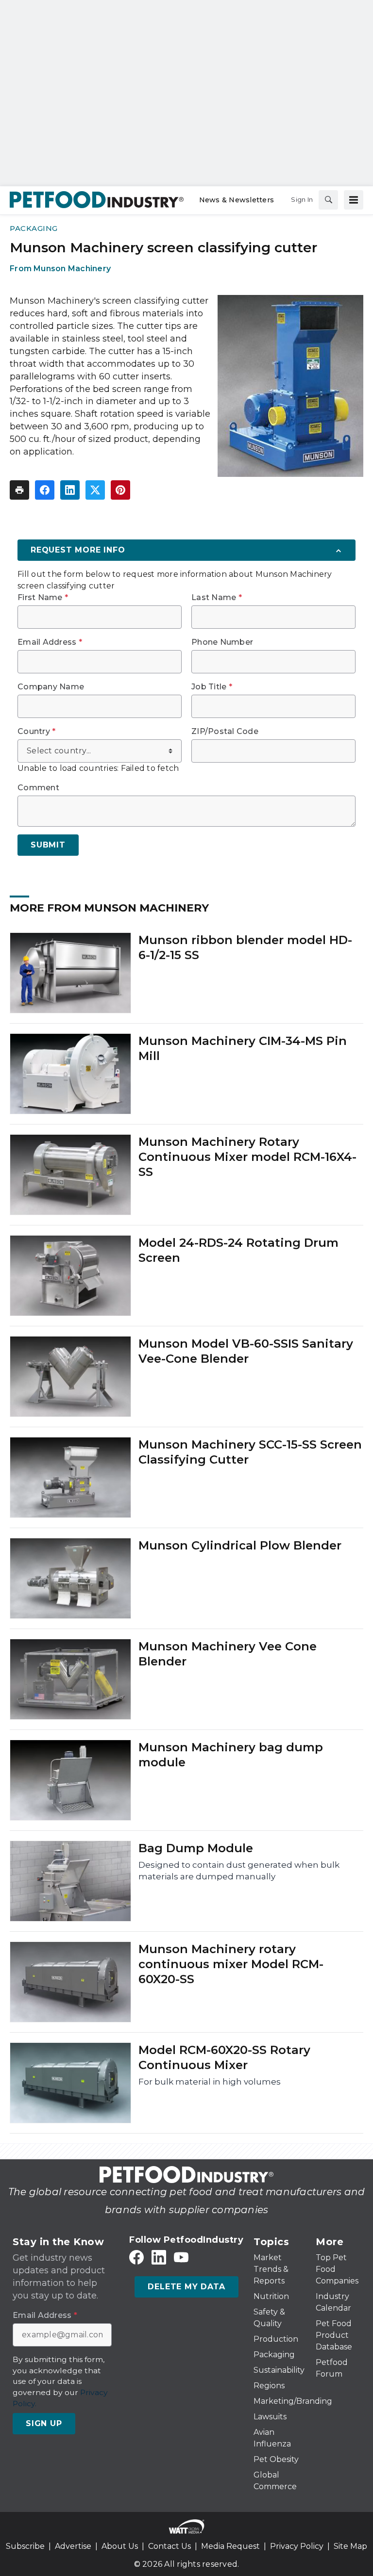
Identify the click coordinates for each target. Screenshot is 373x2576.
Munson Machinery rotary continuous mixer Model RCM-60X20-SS (231, 1964)
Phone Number (222, 642)
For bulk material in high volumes (210, 2082)
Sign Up (44, 2423)
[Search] (328, 200)
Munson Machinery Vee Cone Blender (228, 1654)
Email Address (50, 642)
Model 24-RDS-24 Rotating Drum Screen (238, 1250)
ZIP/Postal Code (225, 732)
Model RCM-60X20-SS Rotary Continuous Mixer (224, 2057)
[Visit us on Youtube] (181, 2258)
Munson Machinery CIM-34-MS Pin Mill (243, 1048)
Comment (38, 788)
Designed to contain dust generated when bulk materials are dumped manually (239, 1871)
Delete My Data (186, 2287)
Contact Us (170, 2546)
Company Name (51, 687)
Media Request (230, 2546)
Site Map (350, 2546)
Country (36, 732)
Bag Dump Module (196, 1848)
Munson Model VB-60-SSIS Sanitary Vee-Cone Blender (246, 1351)
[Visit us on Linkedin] (159, 2258)
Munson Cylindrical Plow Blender (240, 1545)
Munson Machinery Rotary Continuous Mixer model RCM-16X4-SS (247, 1157)
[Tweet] (95, 490)
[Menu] (354, 200)
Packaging (34, 228)
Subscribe (25, 2546)
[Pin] (120, 490)
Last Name (217, 598)
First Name (43, 598)
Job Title (212, 687)
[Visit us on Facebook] (136, 2258)
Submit (48, 845)
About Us (120, 2546)
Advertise (73, 2546)
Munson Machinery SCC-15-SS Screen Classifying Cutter (250, 1452)
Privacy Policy (297, 2546)
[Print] (19, 490)
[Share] (45, 490)
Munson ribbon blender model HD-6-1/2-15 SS (245, 947)
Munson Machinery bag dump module (231, 1755)
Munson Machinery (72, 269)
